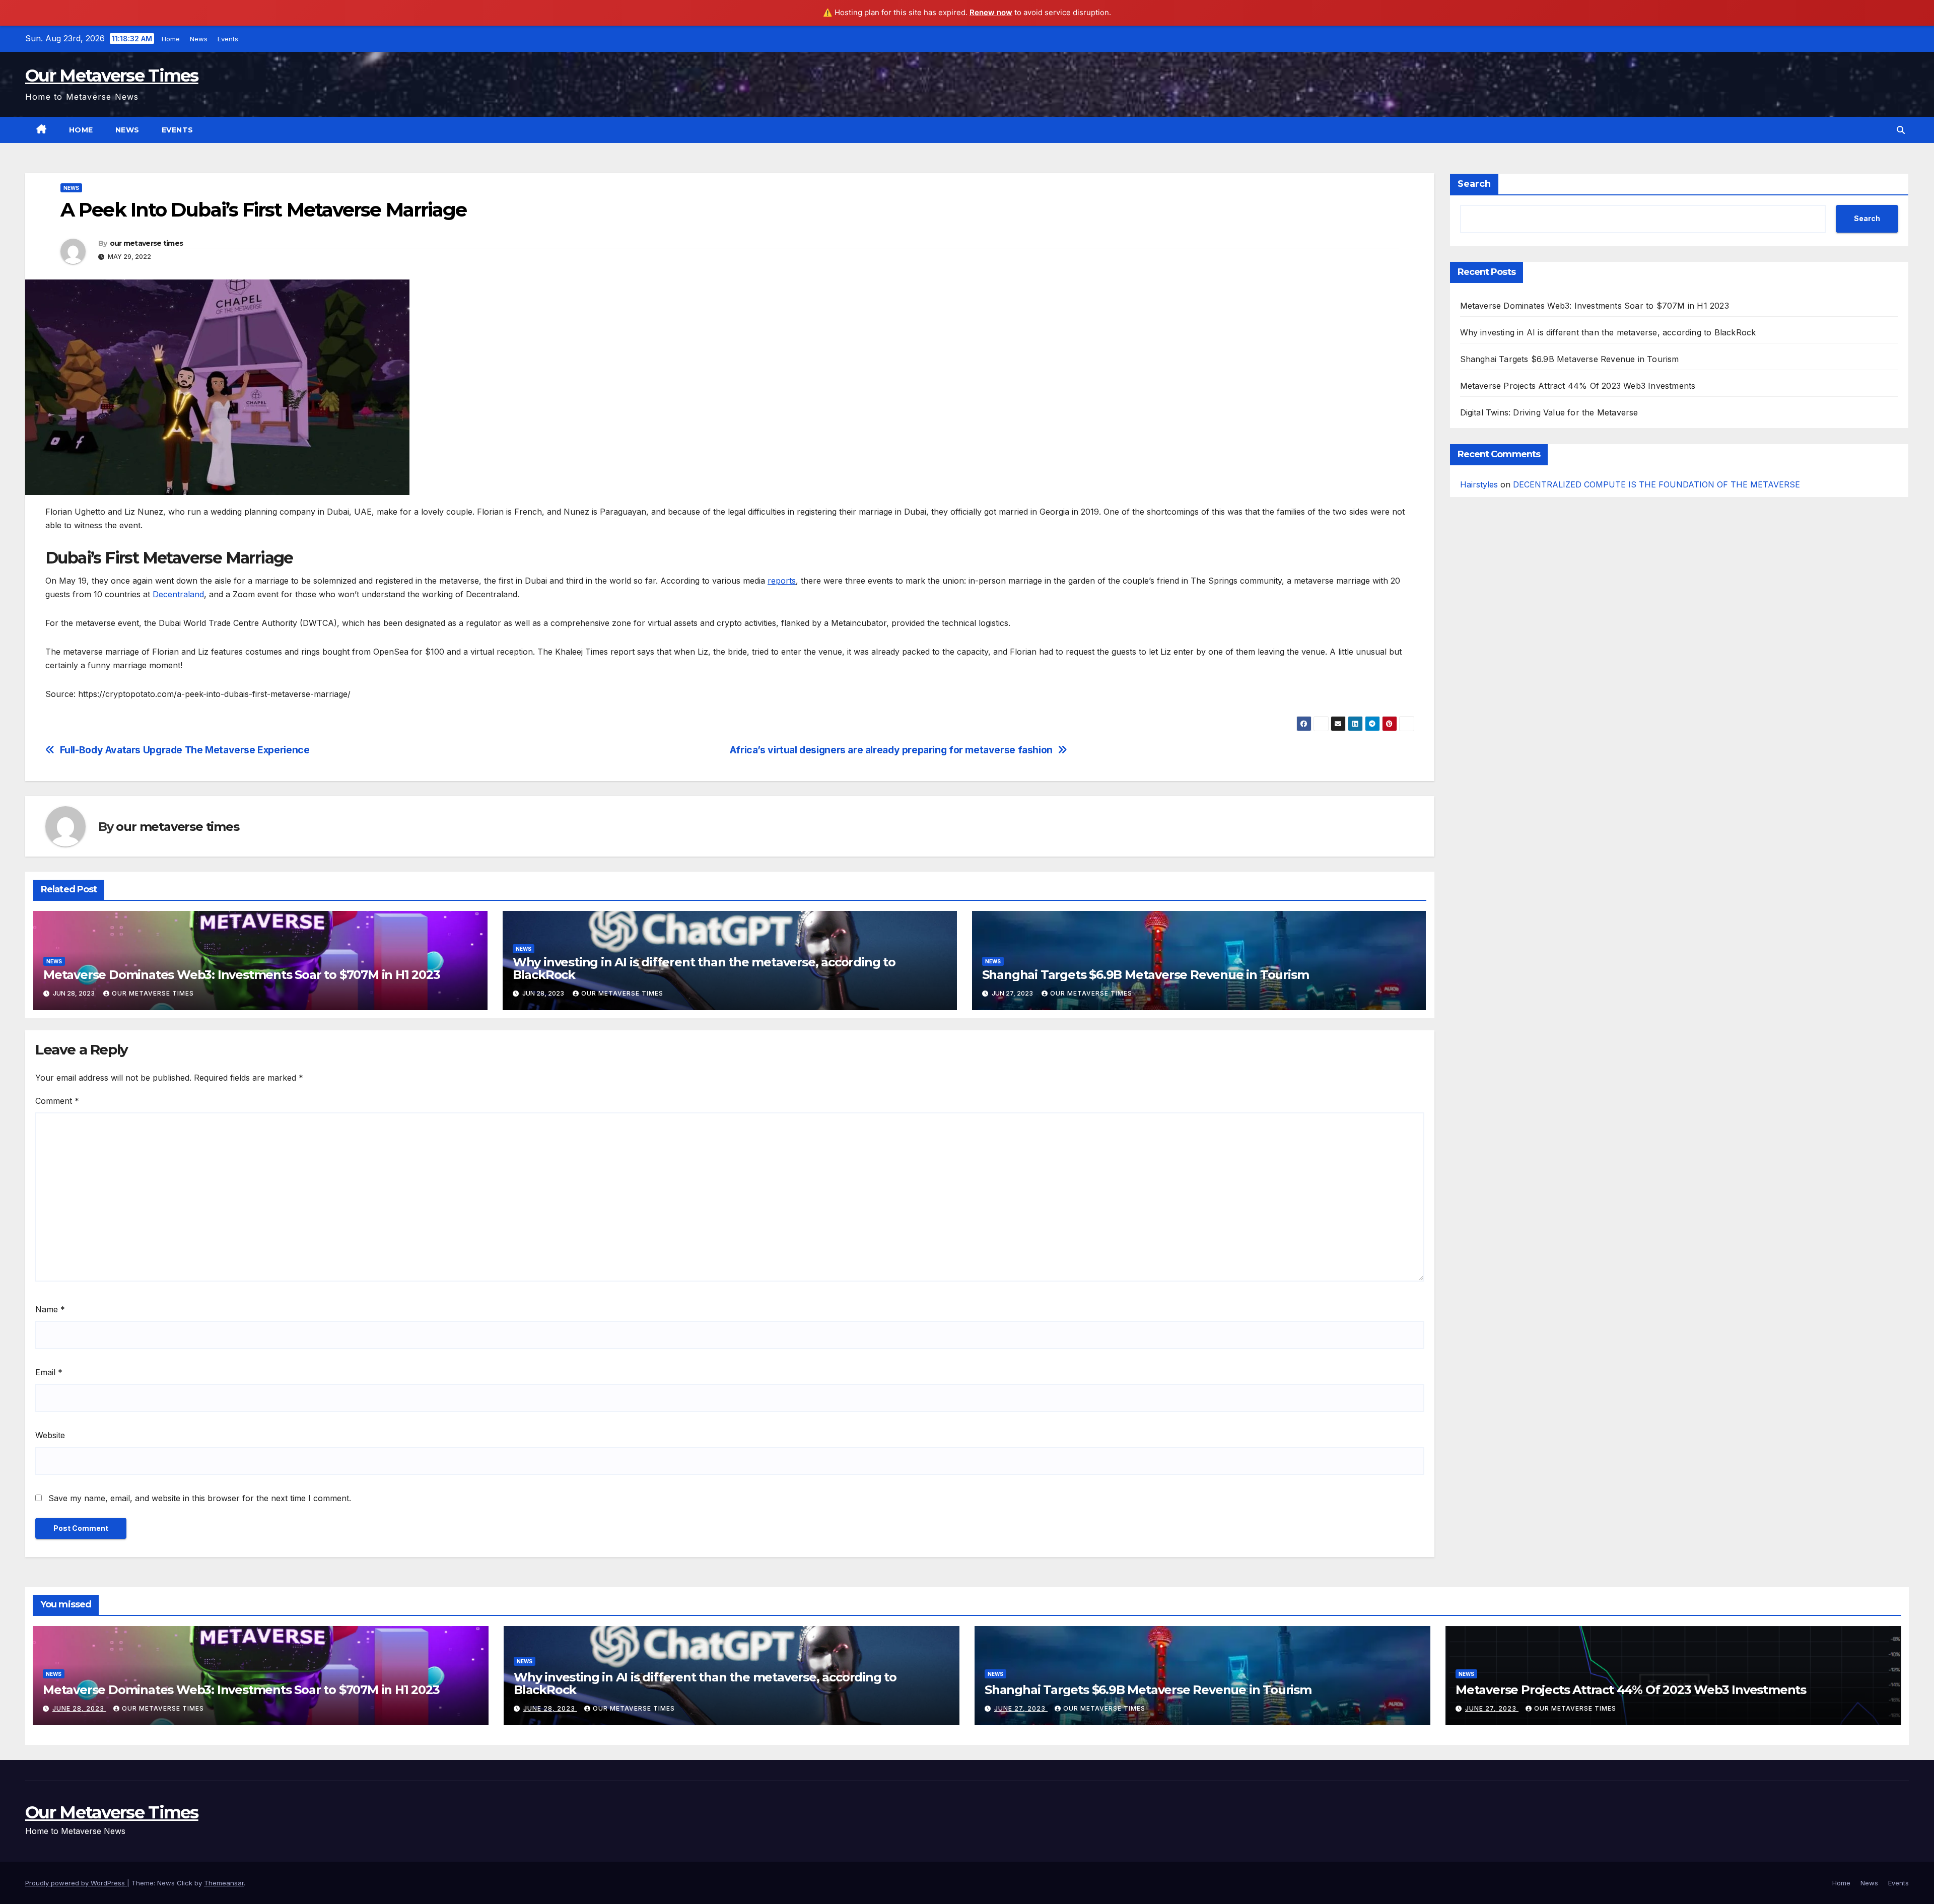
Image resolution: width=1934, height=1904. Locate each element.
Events (228, 39)
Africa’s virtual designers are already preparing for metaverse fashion (891, 750)
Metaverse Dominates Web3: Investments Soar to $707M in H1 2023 (242, 975)
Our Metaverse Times (112, 76)
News (199, 39)
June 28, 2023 (79, 1708)
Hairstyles (1479, 484)
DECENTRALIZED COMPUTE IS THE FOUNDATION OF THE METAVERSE (1656, 484)
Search (1474, 184)
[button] (1901, 130)
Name (50, 1309)
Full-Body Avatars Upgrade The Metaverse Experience (185, 750)
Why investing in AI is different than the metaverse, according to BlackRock (704, 968)
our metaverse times (147, 243)
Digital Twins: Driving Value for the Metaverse (1549, 412)
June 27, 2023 (1021, 1708)
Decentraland (178, 594)
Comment (57, 1101)
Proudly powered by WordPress (76, 1883)
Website (50, 1435)
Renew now (991, 12)
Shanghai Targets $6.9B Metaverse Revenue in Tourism (1146, 975)
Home (171, 39)
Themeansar (224, 1883)
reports (782, 581)
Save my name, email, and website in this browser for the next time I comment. (200, 1498)
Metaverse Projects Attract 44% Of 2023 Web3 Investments (1578, 386)
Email (49, 1372)
